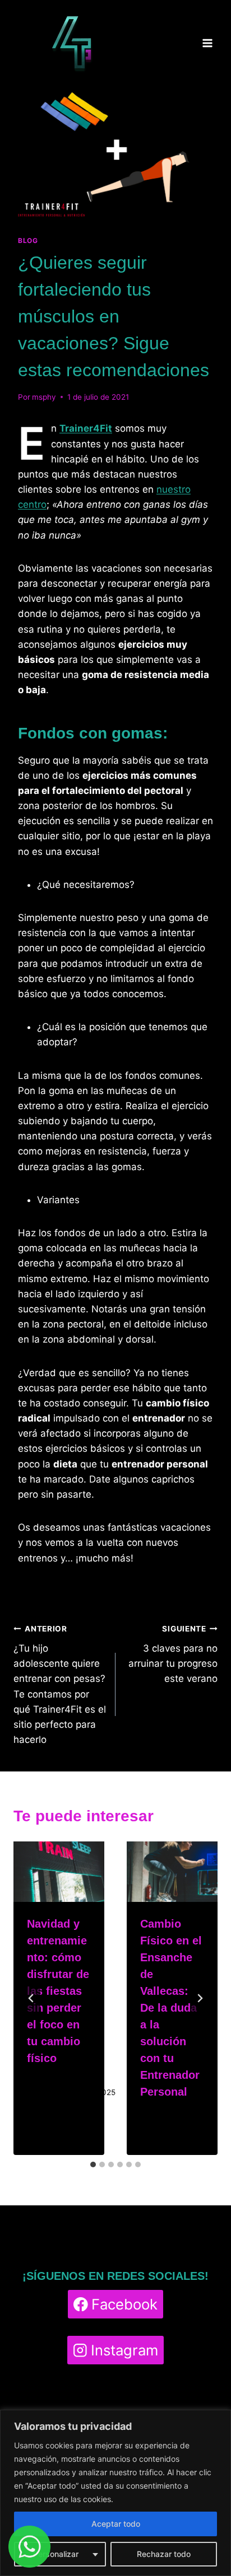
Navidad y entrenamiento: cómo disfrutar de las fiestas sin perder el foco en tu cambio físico (58, 1991)
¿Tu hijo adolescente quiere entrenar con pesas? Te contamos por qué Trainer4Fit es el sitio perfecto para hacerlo (60, 1685)
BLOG (28, 240)
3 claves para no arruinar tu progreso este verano (173, 1654)
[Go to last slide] (31, 1998)
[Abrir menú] (207, 43)
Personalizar (56, 2554)
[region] (115, 2493)
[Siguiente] (200, 1998)
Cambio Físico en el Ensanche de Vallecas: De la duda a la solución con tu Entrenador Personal (171, 2008)
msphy (44, 397)
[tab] (93, 2164)
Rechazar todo (164, 2554)
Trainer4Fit (86, 428)
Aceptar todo (116, 2524)
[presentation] (59, 1872)
